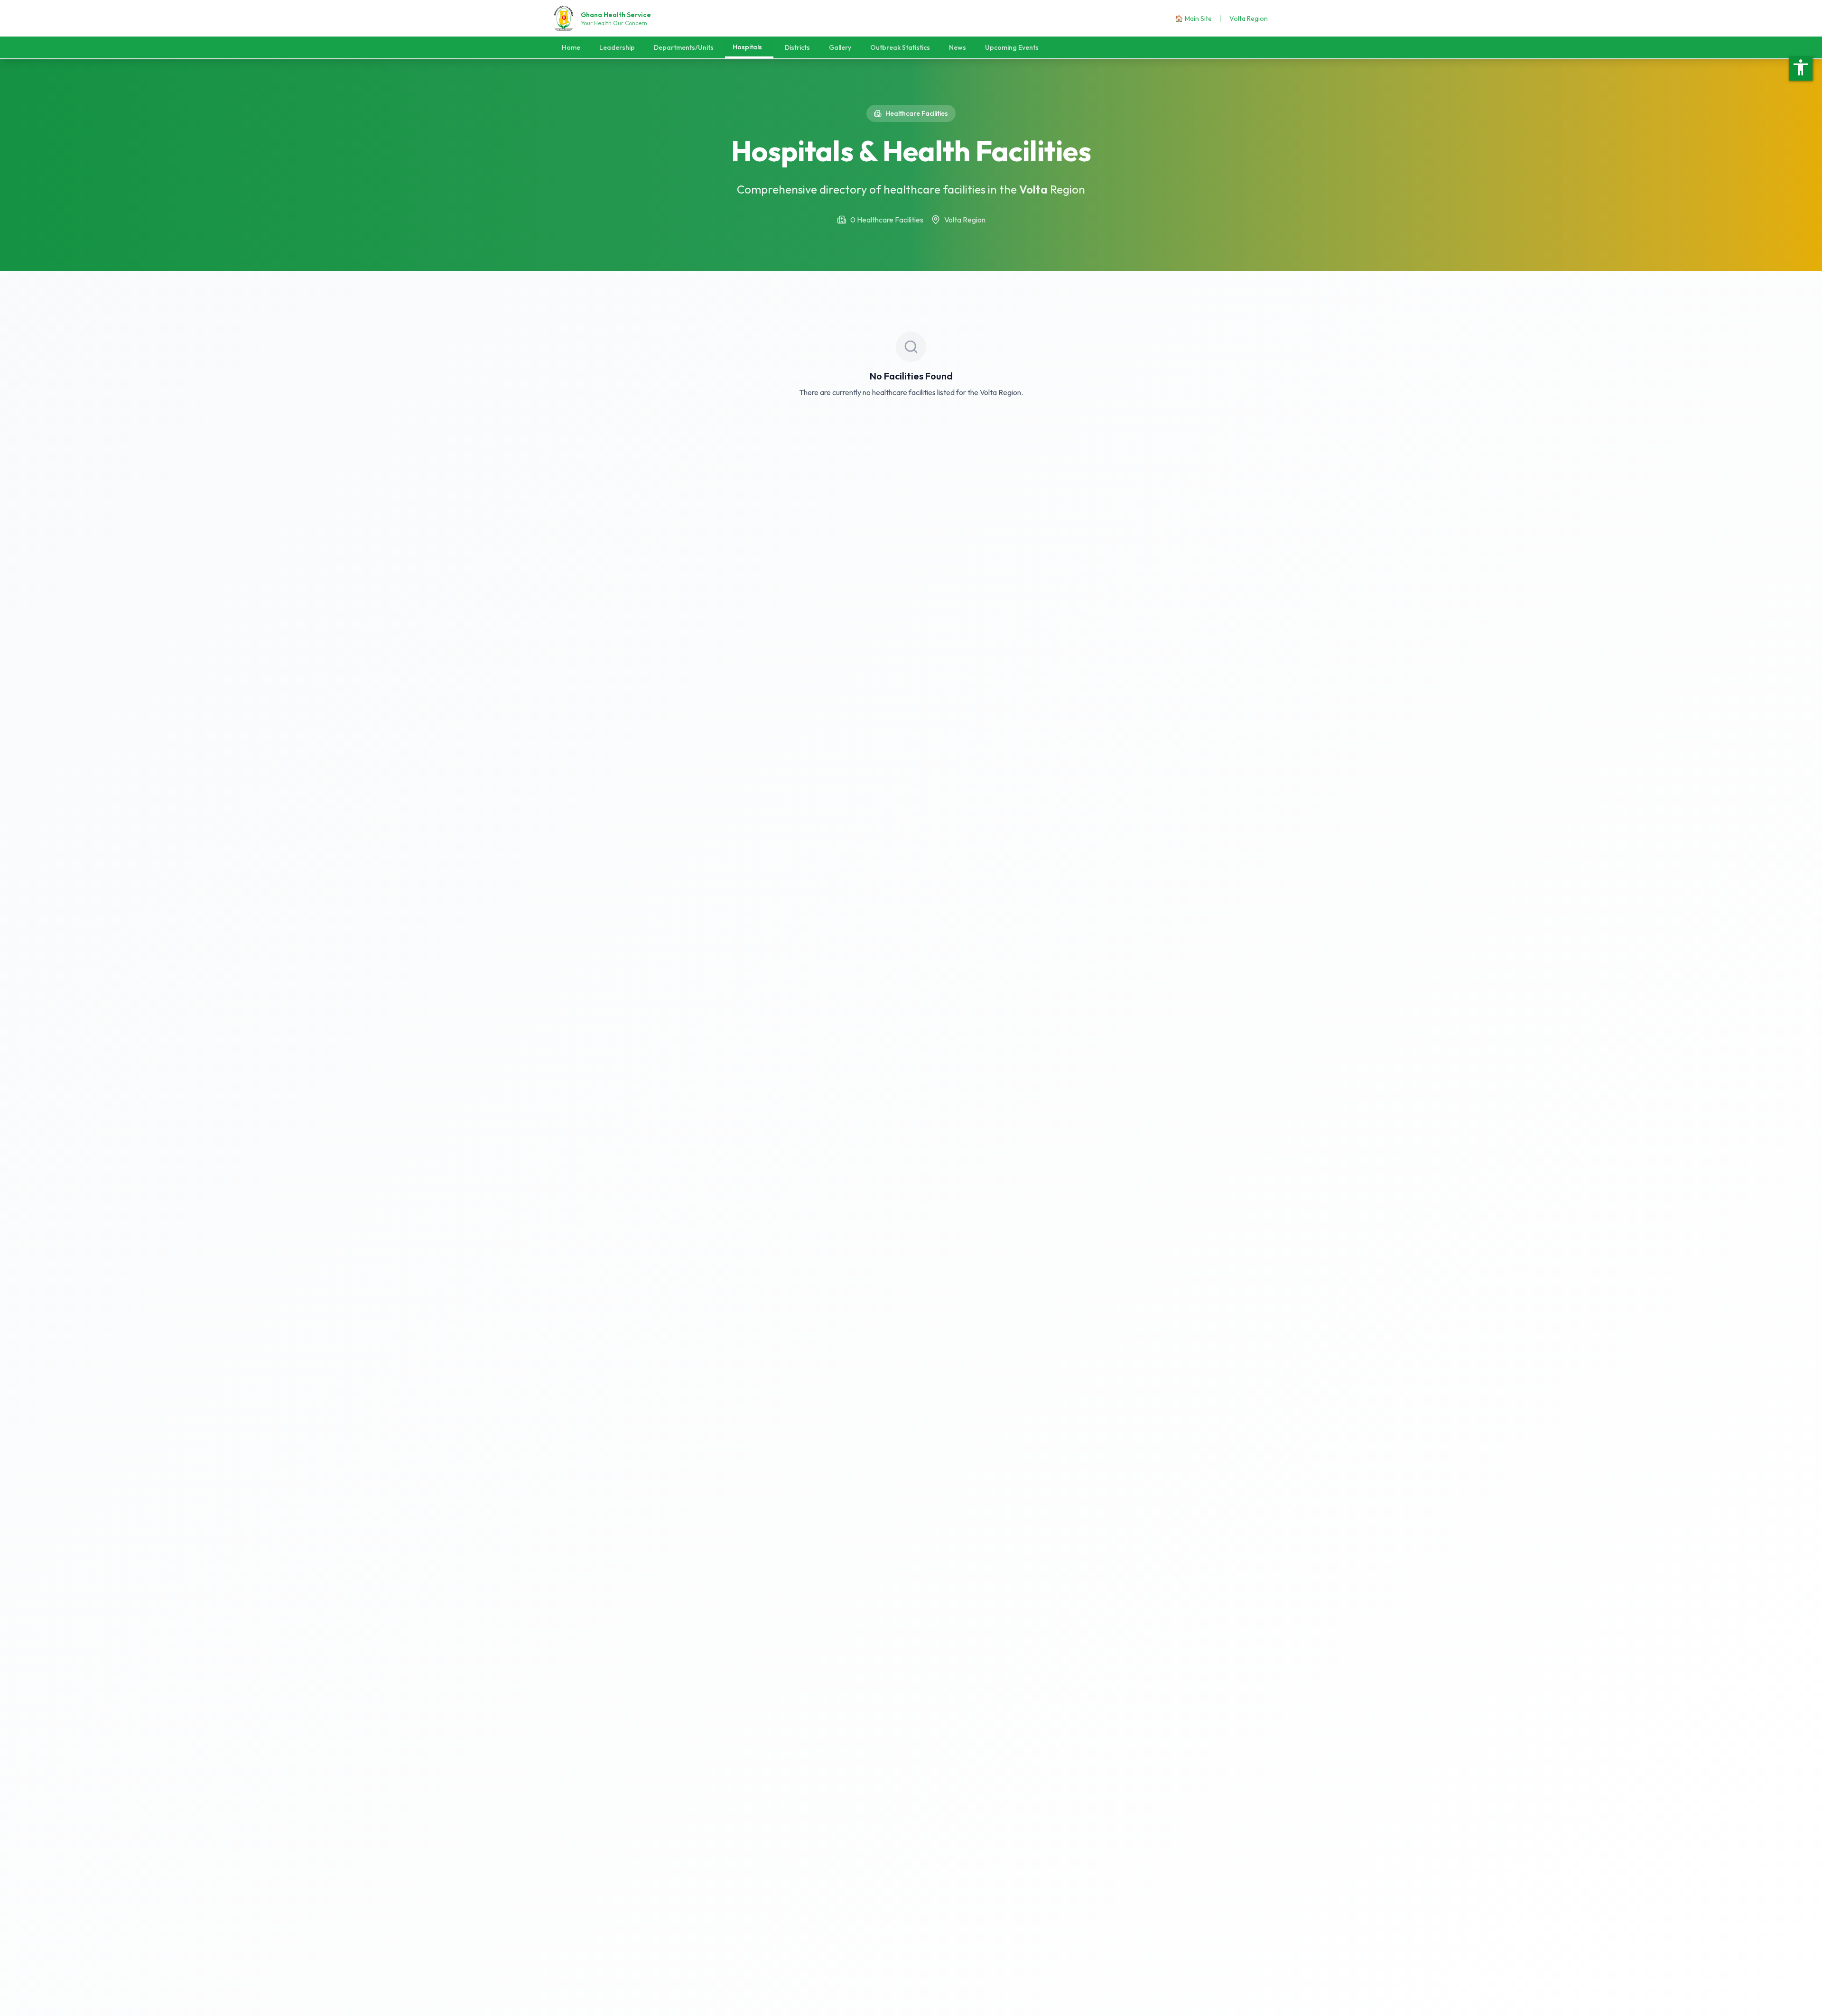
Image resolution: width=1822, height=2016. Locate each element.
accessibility (1801, 67)
